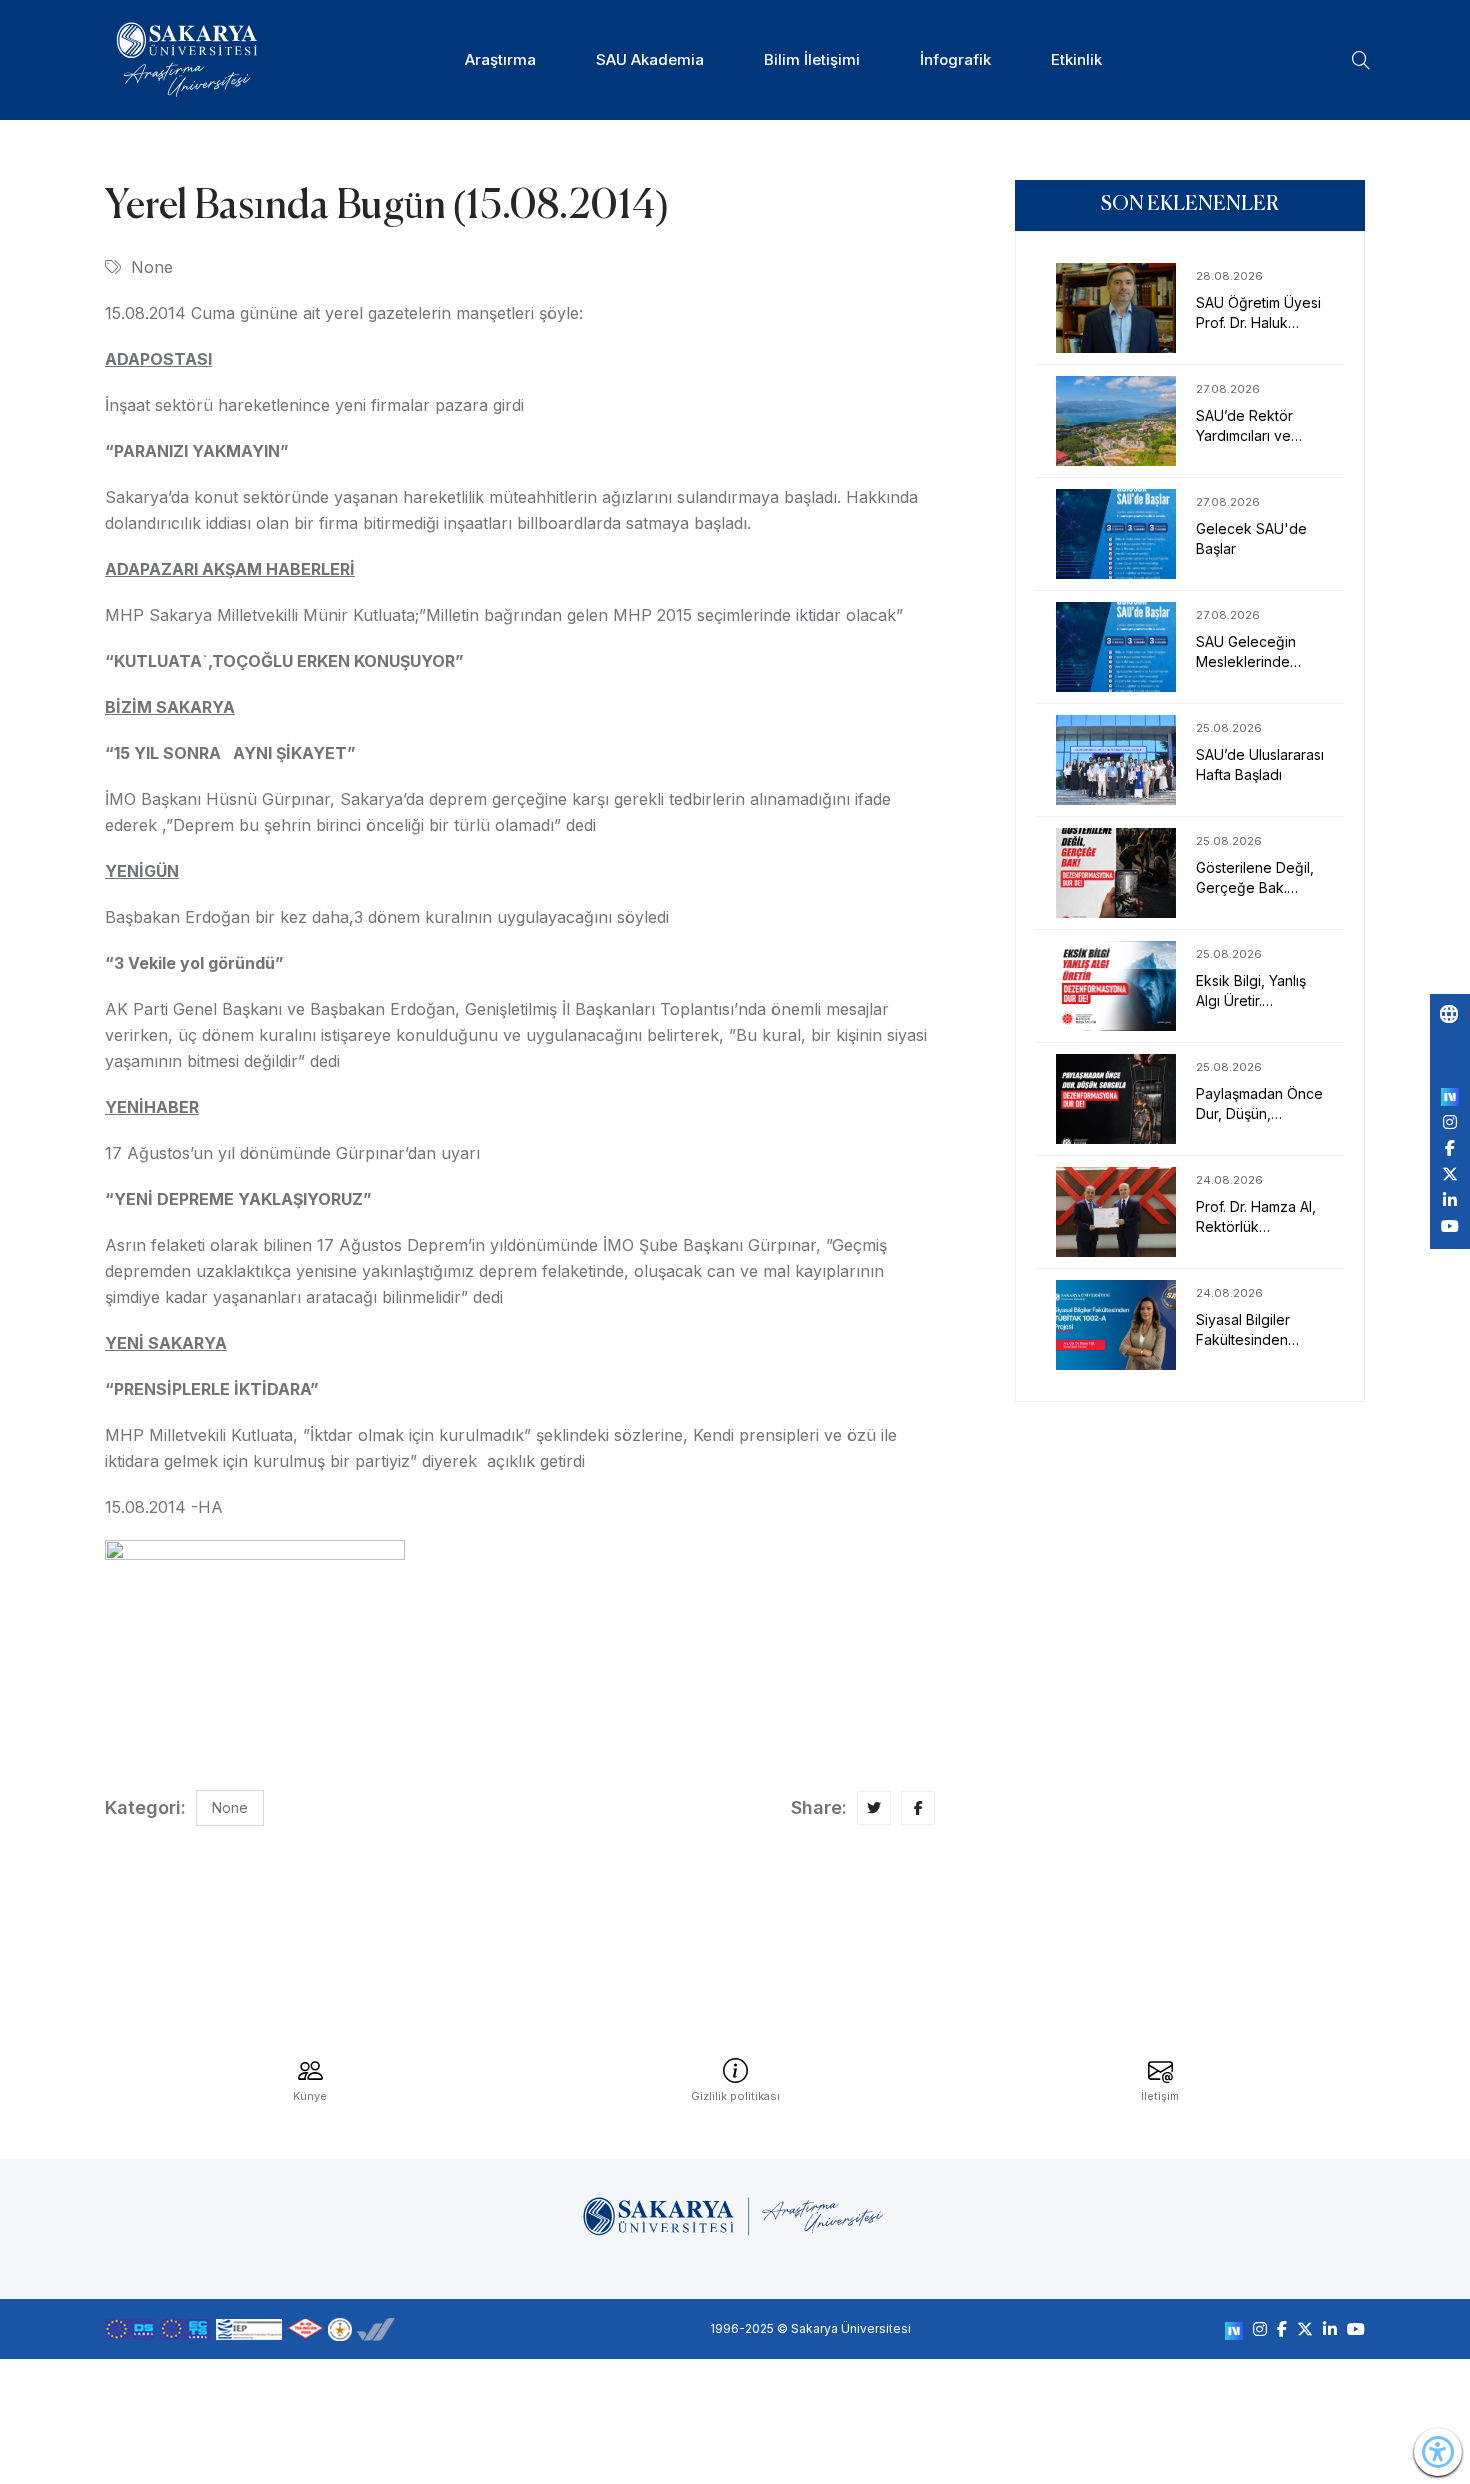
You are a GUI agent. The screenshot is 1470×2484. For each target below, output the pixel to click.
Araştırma (500, 59)
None (152, 267)
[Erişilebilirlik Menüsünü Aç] (1438, 2452)
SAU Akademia (650, 59)
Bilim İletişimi (812, 59)
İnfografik (955, 59)
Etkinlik (1076, 59)
